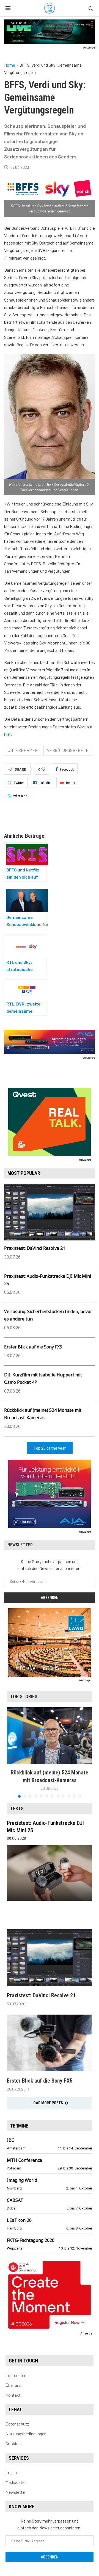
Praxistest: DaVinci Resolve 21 (35, 1248)
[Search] (91, 9)
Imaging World (22, 2180)
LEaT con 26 (19, 2220)
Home (10, 65)
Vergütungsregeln (68, 750)
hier (7, 734)
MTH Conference (24, 2160)
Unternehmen (23, 750)
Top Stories (24, 1696)
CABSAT (15, 2200)
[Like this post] (43, 769)
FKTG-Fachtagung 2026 (31, 2240)
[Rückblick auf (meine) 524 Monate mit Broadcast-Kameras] (50, 1736)
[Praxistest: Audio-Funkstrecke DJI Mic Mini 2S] (50, 1873)
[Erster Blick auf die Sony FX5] (50, 2043)
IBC (11, 2140)
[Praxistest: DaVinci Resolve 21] (50, 1958)
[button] (12, 1752)
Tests (17, 1809)
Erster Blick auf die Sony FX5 (33, 1347)
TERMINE (19, 2126)
